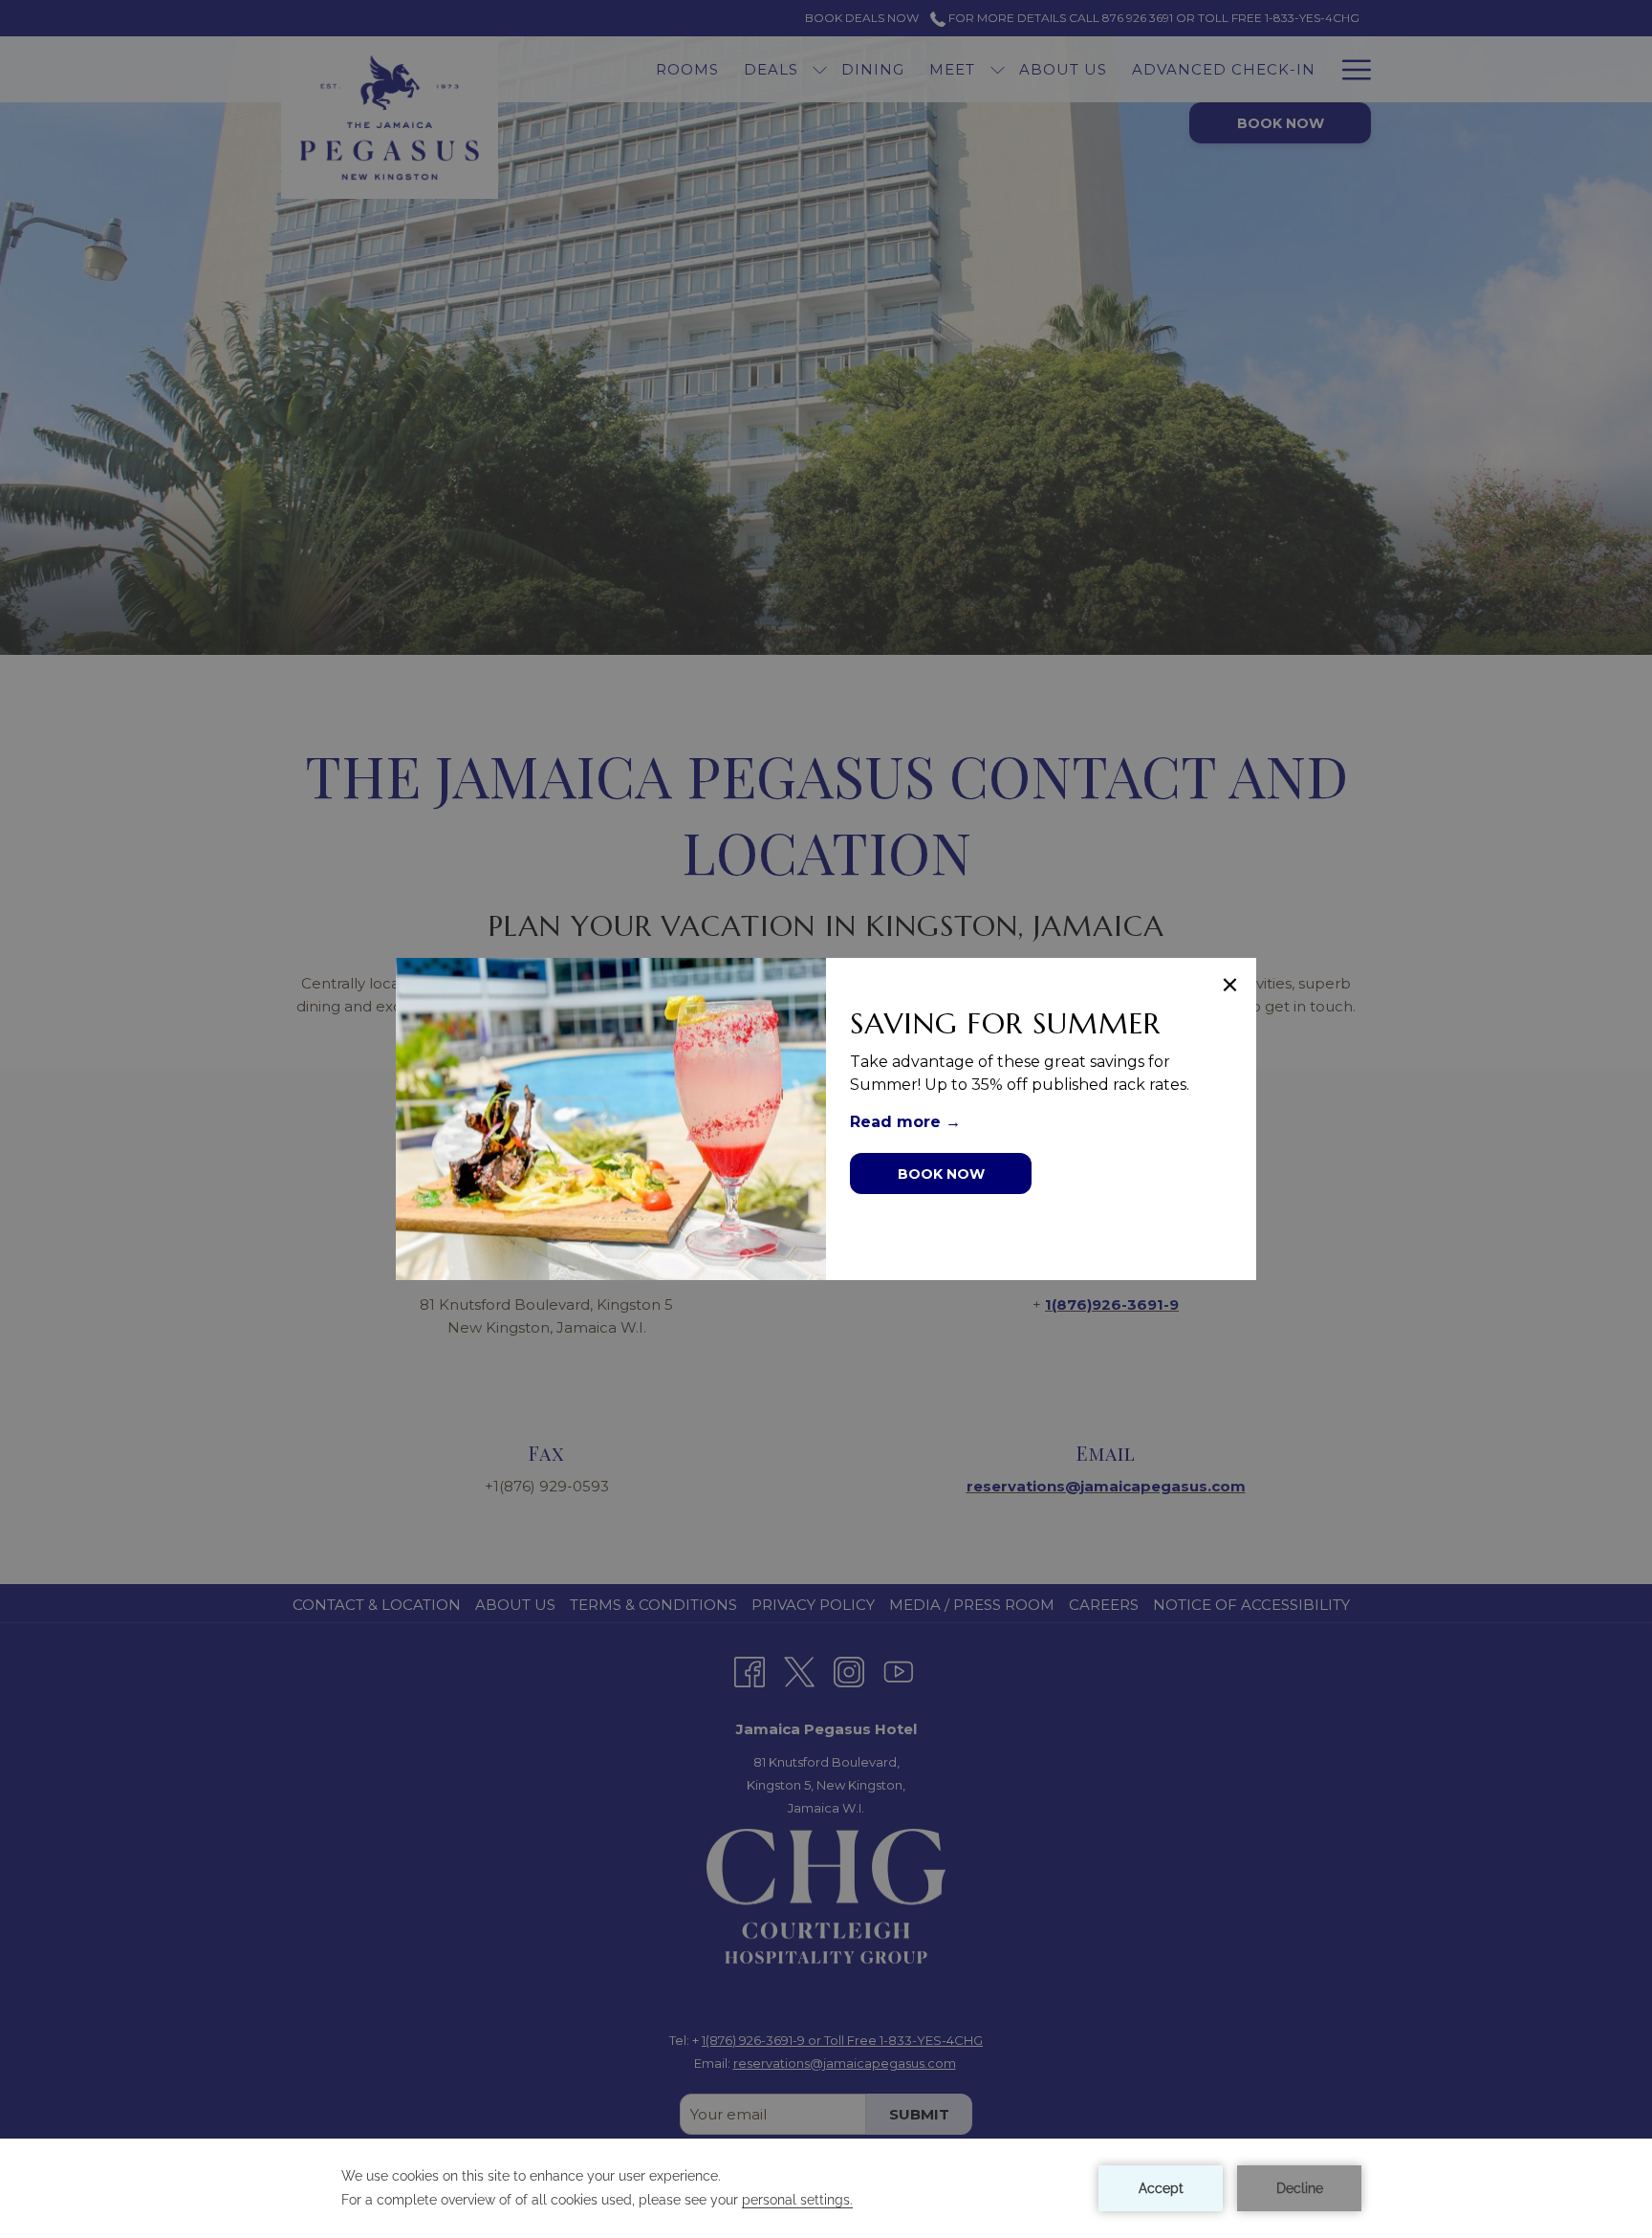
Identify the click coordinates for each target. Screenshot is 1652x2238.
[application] (826, 2188)
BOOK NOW (941, 1174)
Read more (898, 1122)
